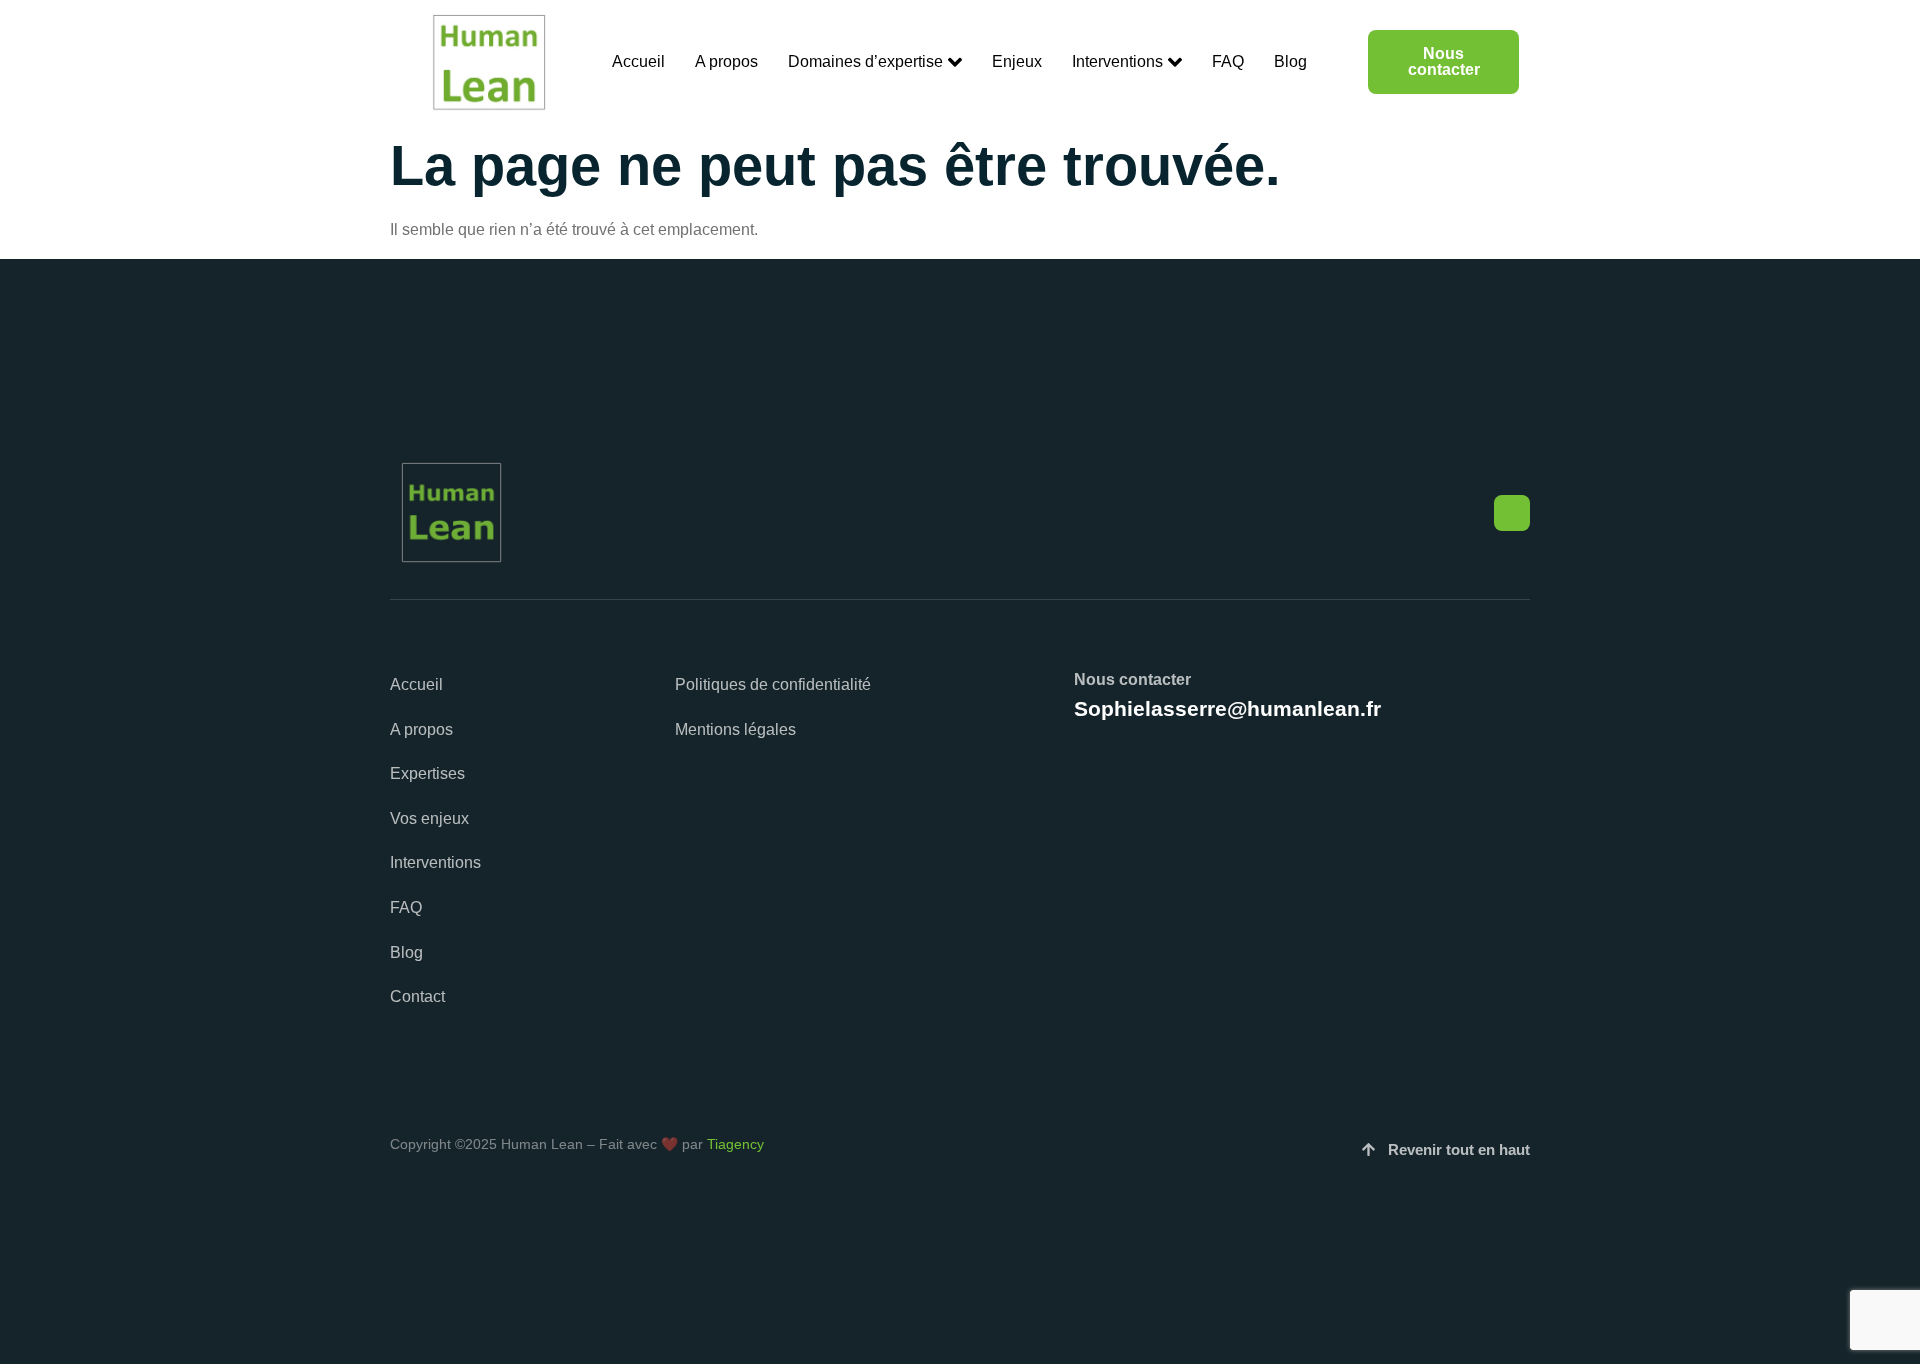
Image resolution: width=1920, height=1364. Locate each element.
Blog (1290, 61)
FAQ (1228, 61)
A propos (726, 61)
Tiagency (735, 1144)
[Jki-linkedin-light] (1512, 513)
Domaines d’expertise (865, 61)
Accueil (638, 61)
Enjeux (1017, 61)
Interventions (1117, 61)
